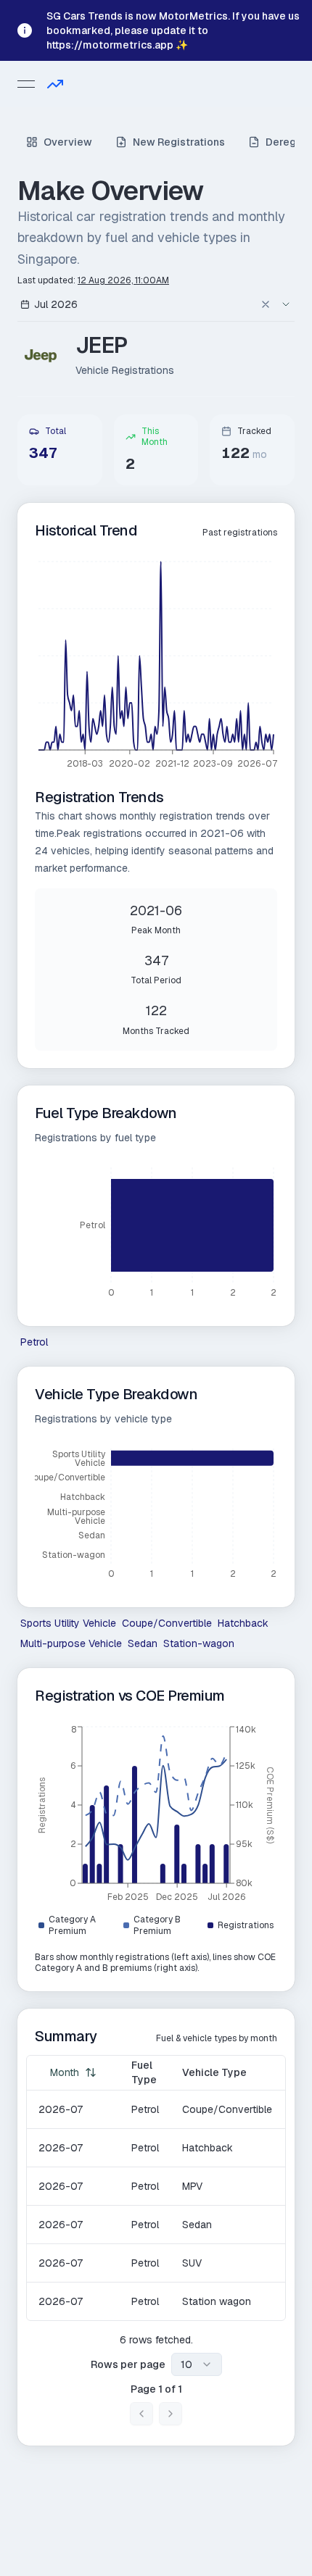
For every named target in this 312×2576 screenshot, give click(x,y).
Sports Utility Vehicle (68, 1623)
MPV (192, 2186)
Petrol (34, 1342)
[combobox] (140, 304)
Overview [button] (68, 142)
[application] (156, 667)
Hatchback (243, 1623)
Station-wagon (199, 1643)
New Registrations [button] (179, 142)
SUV (192, 2263)
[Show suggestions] (286, 304)
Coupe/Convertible (167, 1623)
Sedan (143, 1643)
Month (65, 2072)
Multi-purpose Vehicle (71, 1643)
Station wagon (217, 2301)
